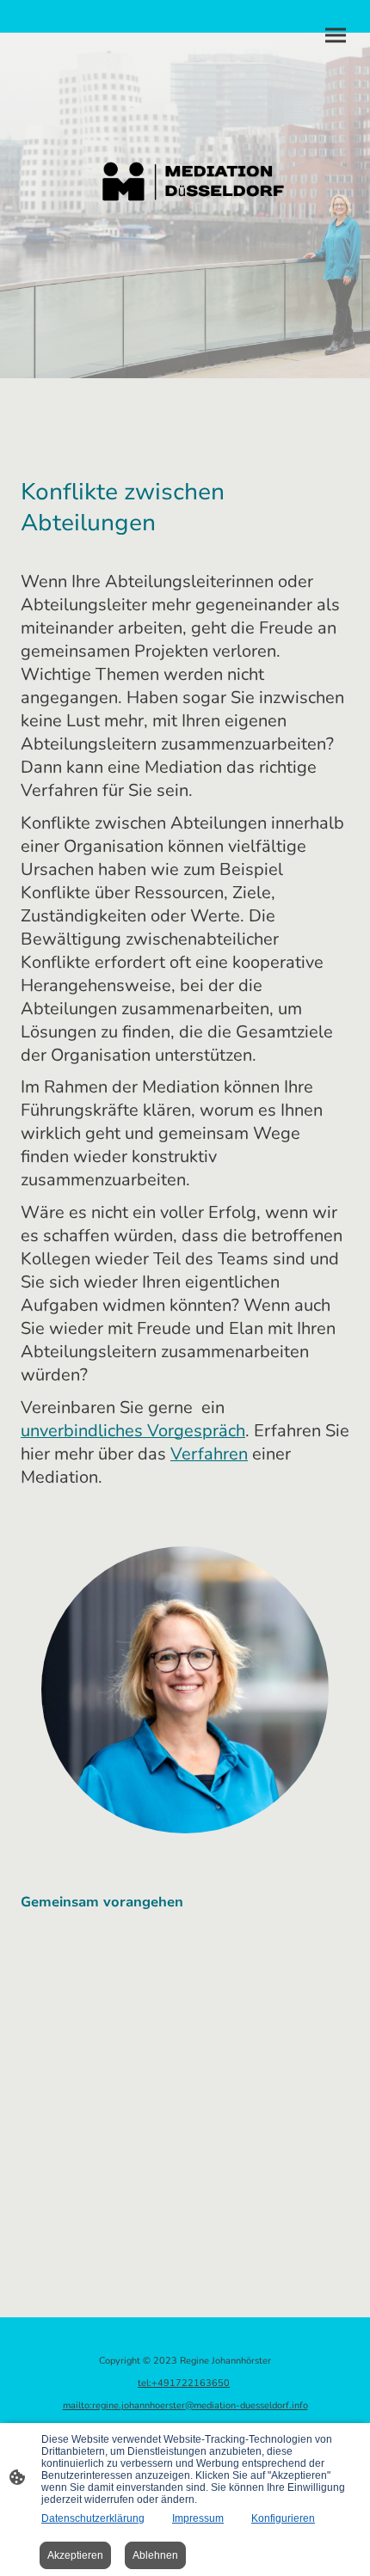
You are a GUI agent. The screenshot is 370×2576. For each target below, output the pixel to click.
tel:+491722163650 (184, 2383)
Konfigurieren (283, 2518)
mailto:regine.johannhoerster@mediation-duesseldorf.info (185, 2405)
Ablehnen (155, 2555)
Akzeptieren (75, 2555)
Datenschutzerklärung (93, 2518)
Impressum (198, 2518)
